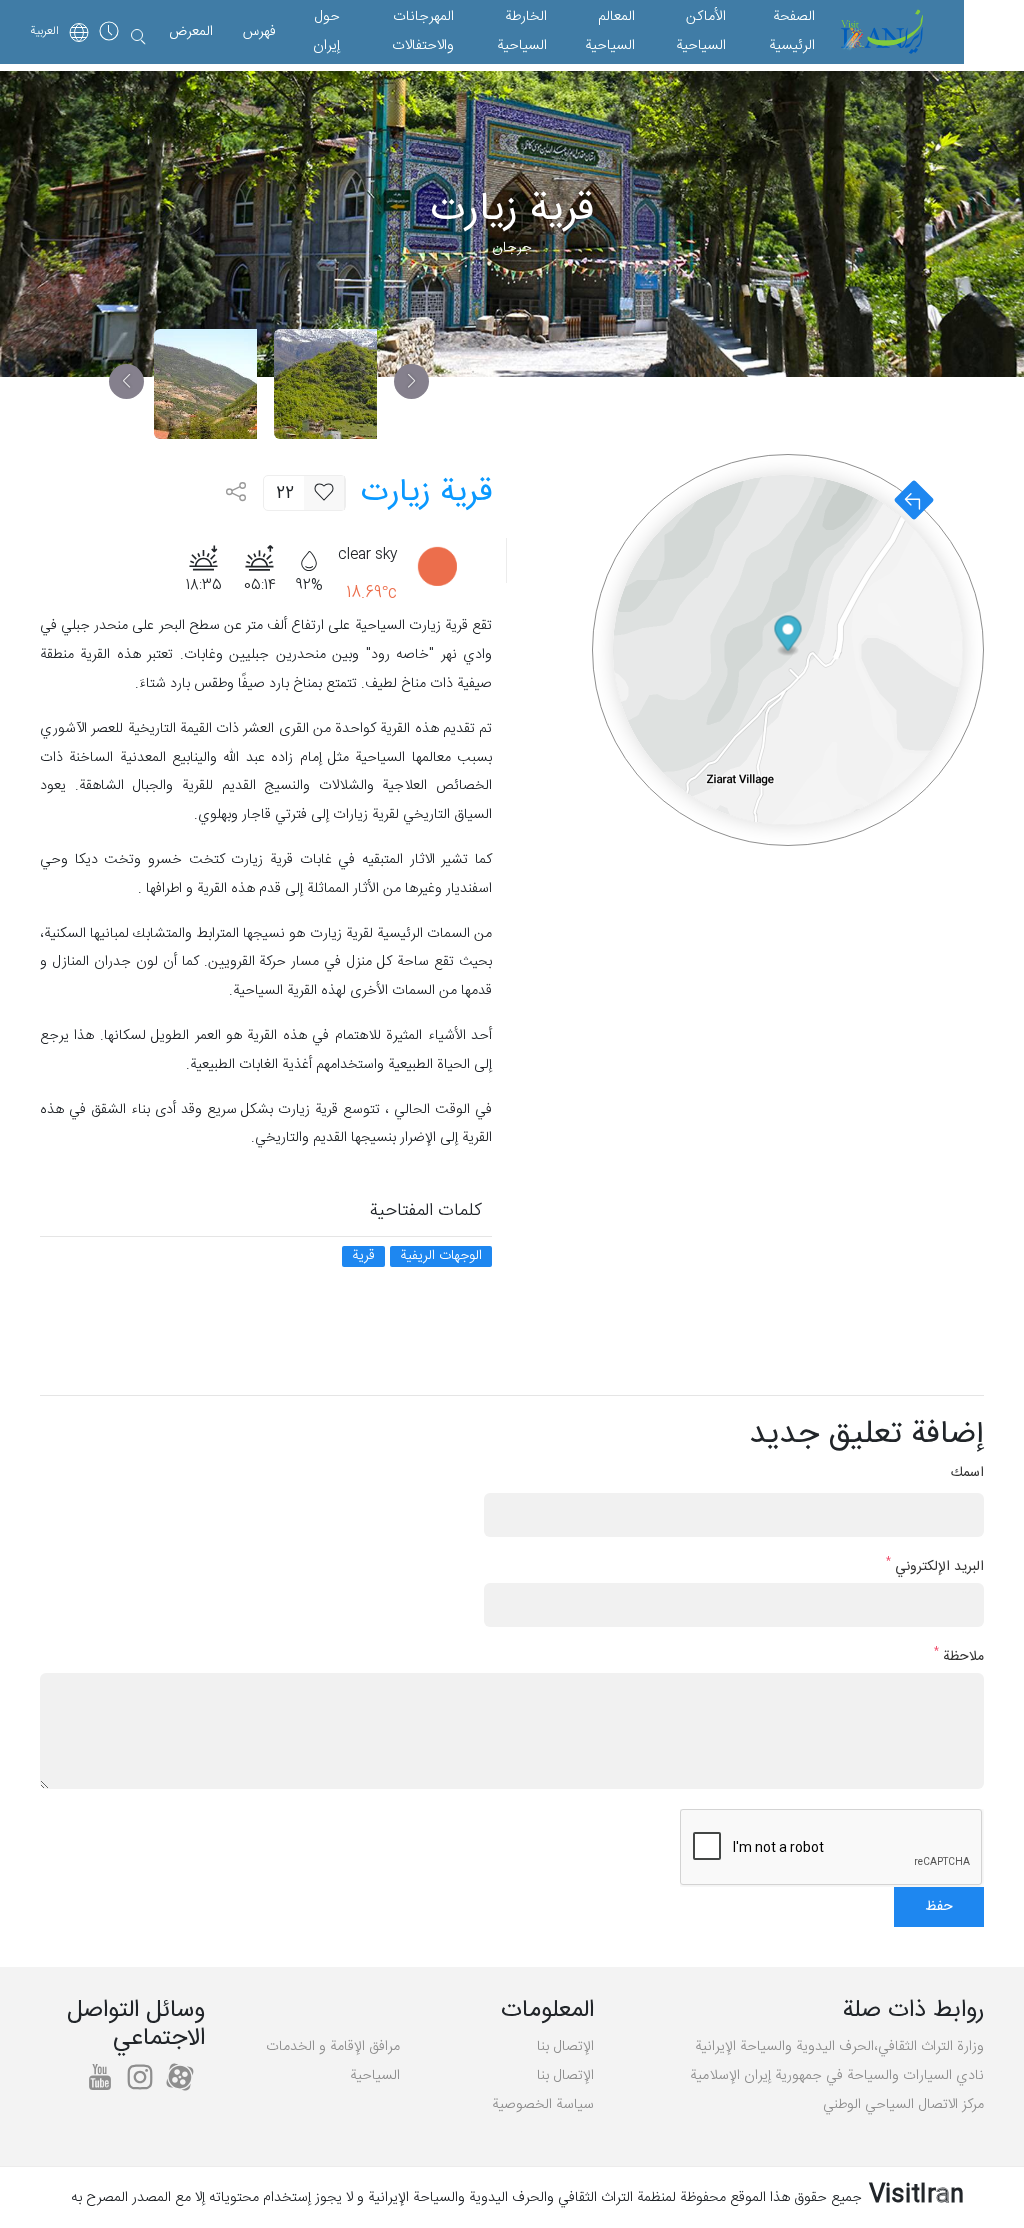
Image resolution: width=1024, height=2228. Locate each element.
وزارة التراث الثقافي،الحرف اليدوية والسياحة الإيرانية (839, 2047)
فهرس (259, 32)
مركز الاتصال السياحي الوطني (903, 2105)
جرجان (512, 248)
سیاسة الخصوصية (543, 2105)
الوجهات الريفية (441, 1256)
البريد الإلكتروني (935, 1567)
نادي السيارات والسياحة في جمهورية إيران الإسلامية (837, 2076)
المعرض (191, 32)
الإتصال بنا (565, 2047)
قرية (363, 1256)
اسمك (967, 1473)
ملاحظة (959, 1657)
